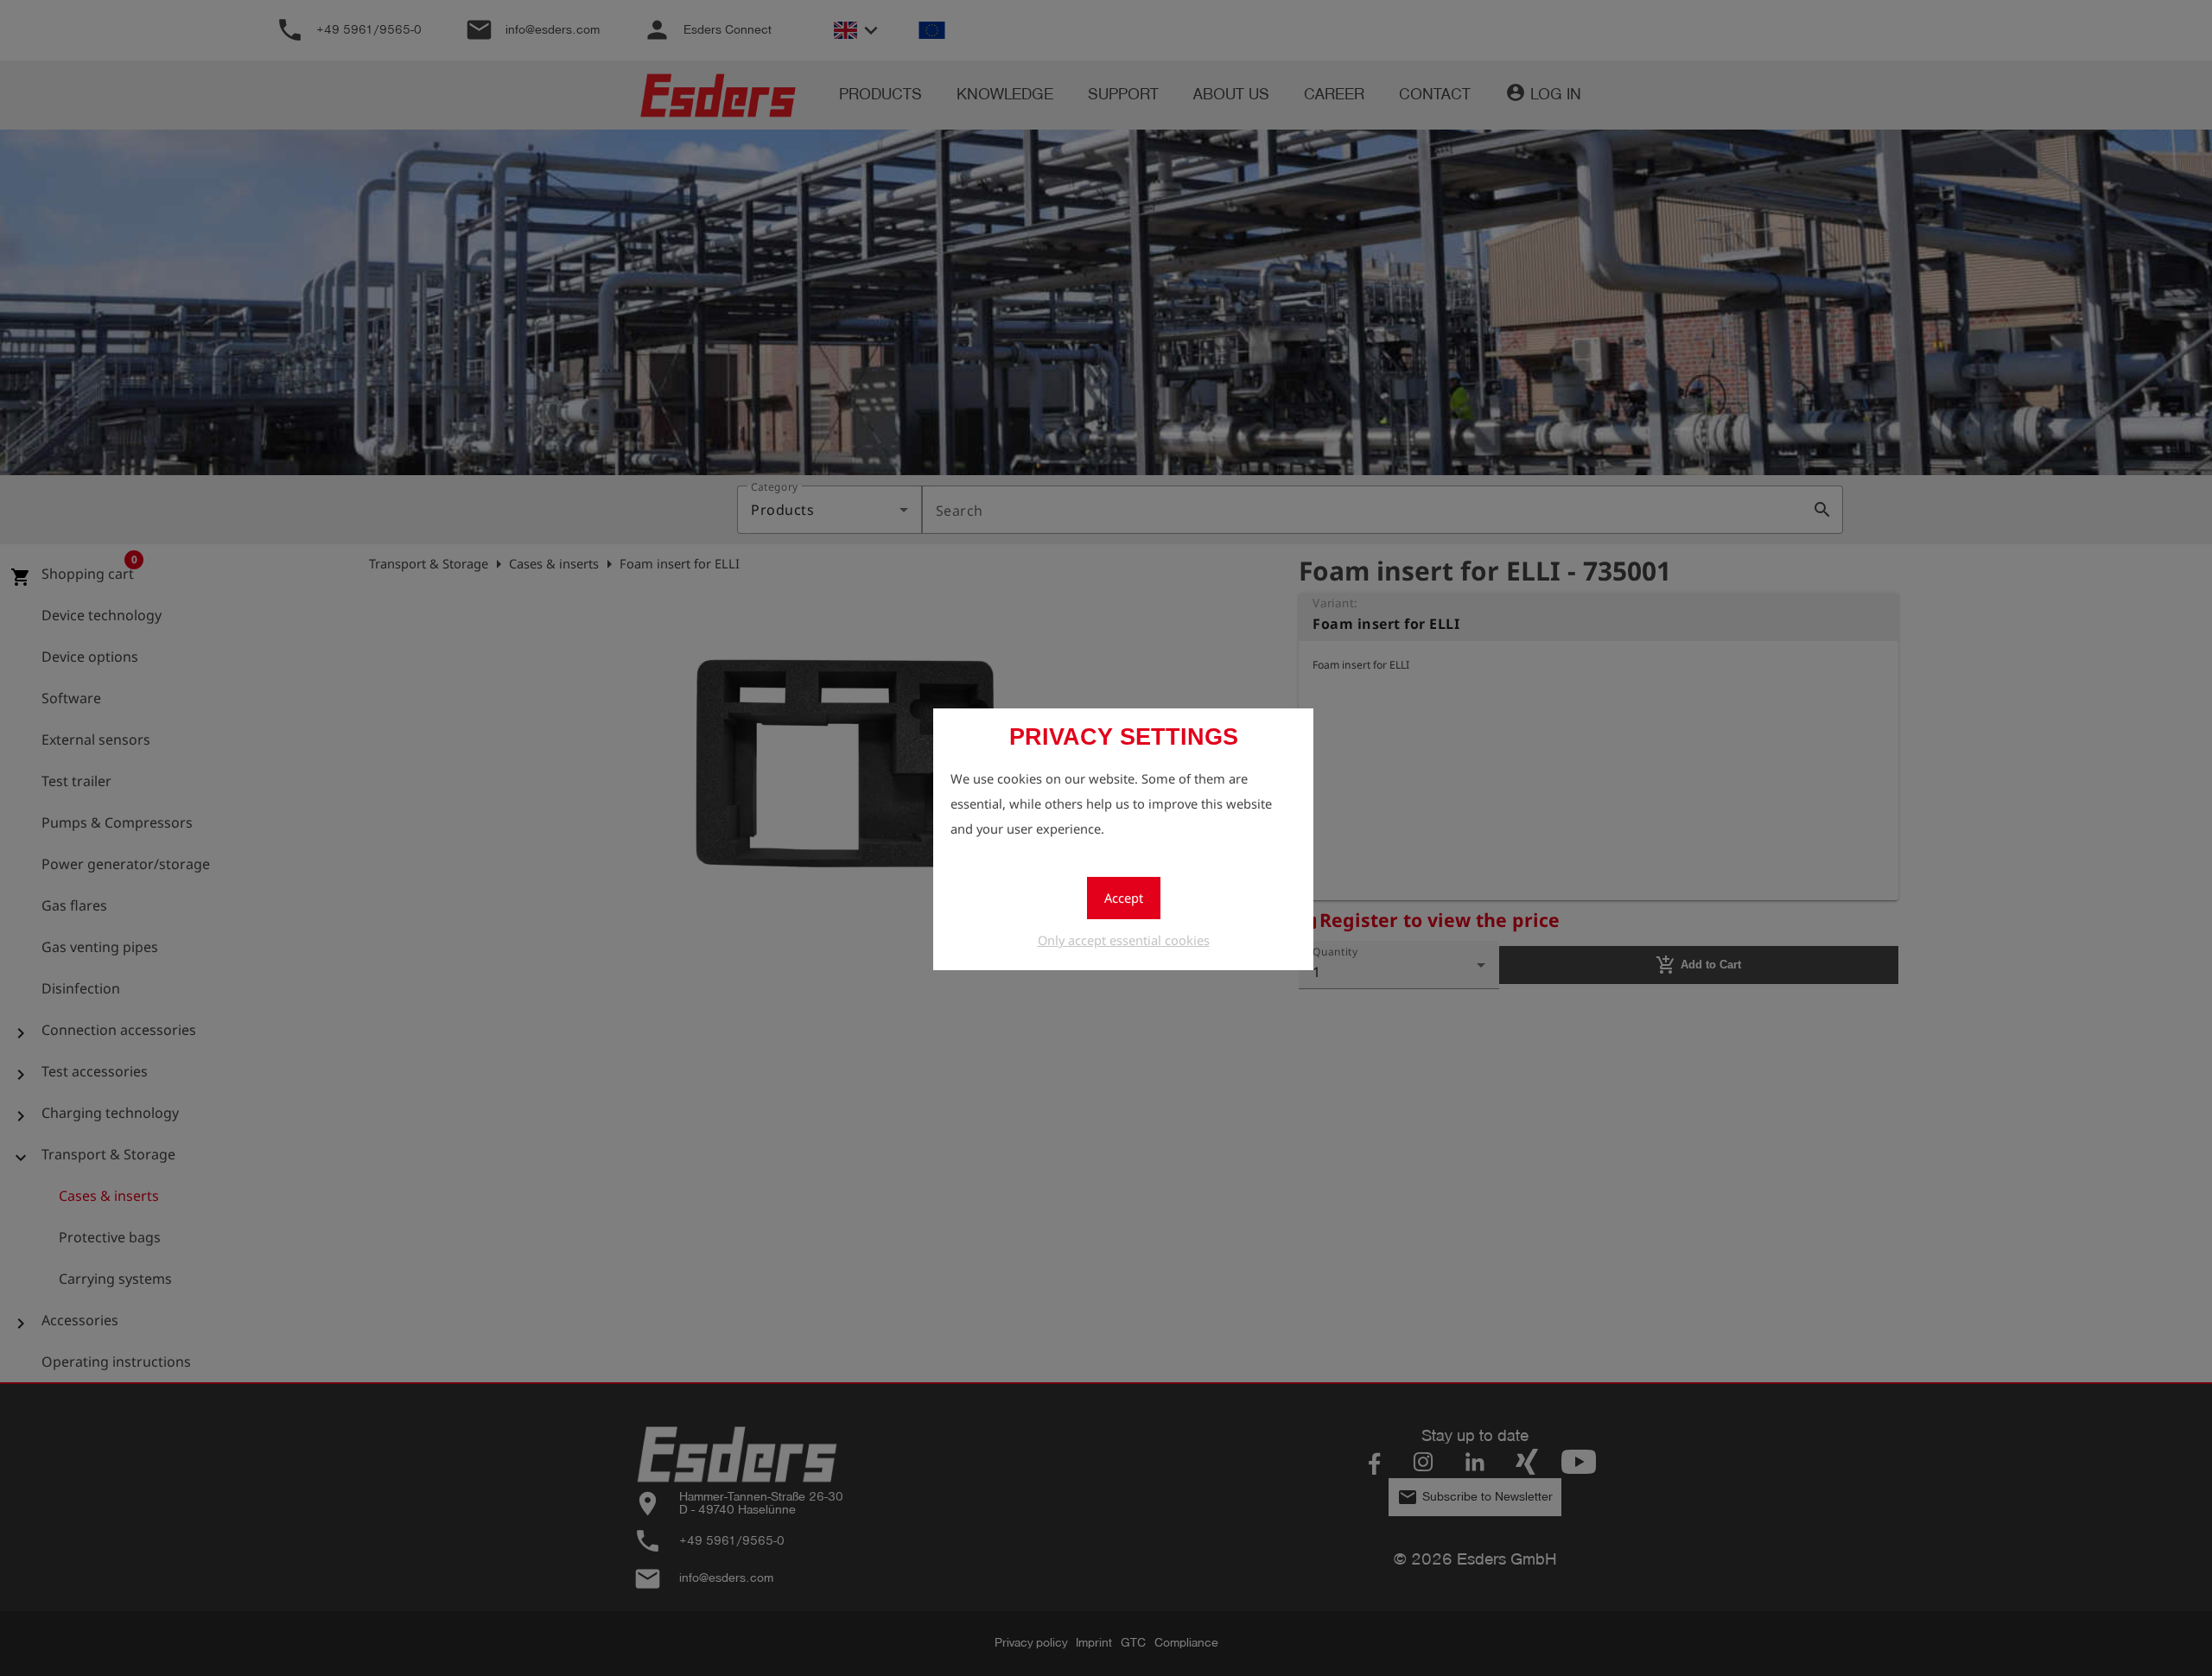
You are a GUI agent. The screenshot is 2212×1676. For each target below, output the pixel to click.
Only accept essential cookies (1124, 940)
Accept (1124, 898)
